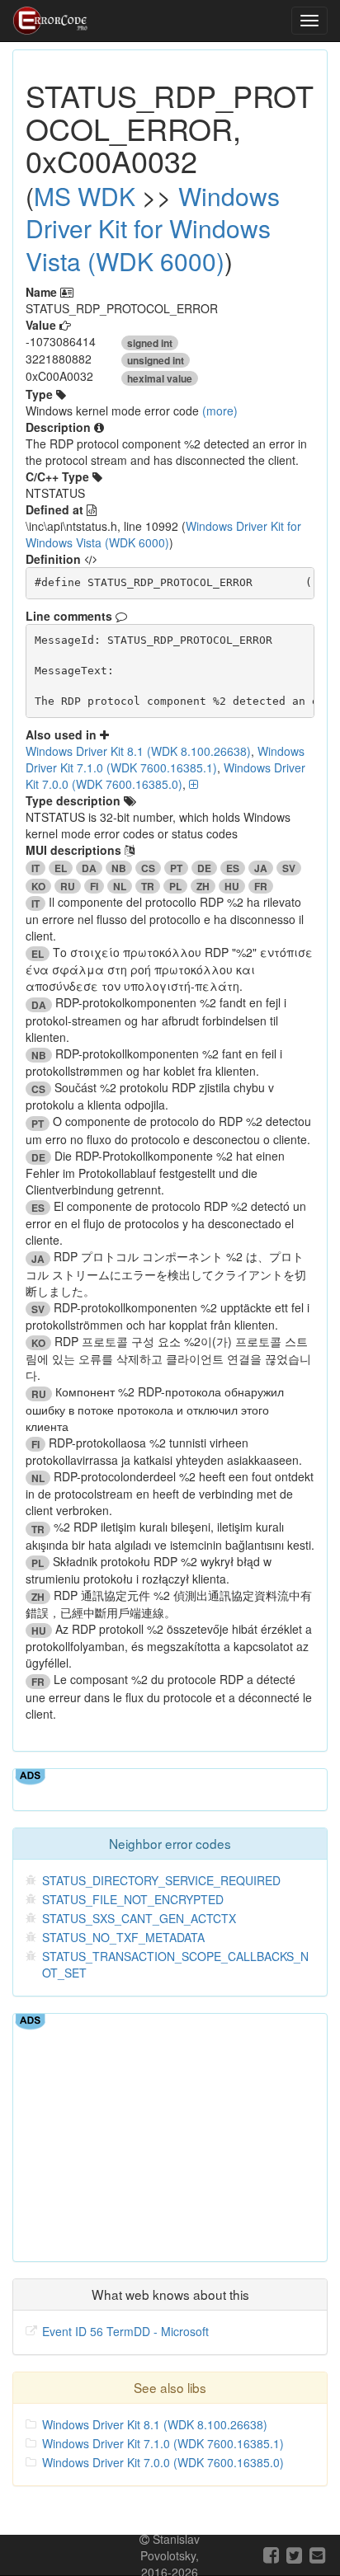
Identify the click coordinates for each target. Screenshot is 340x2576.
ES (233, 868)
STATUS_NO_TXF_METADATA (123, 1937)
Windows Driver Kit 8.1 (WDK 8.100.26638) (138, 751)
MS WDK (85, 196)
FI (94, 886)
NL (120, 886)
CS (148, 868)
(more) (220, 411)
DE (204, 868)
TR (148, 886)
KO (38, 886)
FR (261, 886)
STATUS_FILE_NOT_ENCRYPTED (133, 1899)
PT (176, 868)
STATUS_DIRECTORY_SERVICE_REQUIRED (161, 1880)
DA (89, 868)
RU (68, 886)
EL (61, 868)
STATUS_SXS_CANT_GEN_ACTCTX (139, 1918)
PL (175, 886)
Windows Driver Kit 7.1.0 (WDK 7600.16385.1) (165, 759)
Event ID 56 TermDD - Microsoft (125, 2331)
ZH (203, 886)
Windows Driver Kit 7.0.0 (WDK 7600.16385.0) (165, 776)
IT (35, 868)
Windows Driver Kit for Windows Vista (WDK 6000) (153, 228)
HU (232, 886)
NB (119, 868)
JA (261, 868)
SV (289, 868)
